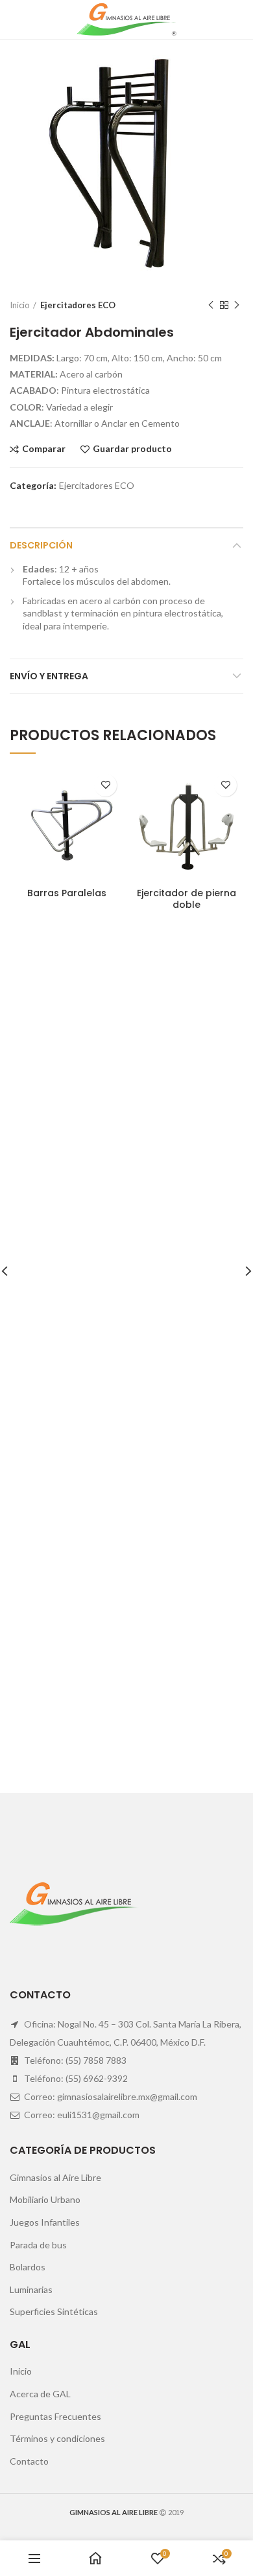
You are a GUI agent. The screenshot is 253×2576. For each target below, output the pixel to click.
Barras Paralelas (67, 893)
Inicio (20, 305)
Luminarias (31, 2289)
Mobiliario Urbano (45, 2199)
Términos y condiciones (57, 2438)
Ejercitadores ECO (78, 305)
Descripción (41, 545)
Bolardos (28, 2267)
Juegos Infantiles (45, 2222)
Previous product (211, 305)
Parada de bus (38, 2245)
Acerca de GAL (40, 2394)
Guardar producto (132, 449)
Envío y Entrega (49, 676)
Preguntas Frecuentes (55, 2416)
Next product (237, 305)
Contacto (29, 2461)
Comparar (44, 449)
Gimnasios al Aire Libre (55, 2177)
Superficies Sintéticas (54, 2311)
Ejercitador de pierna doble (187, 899)
